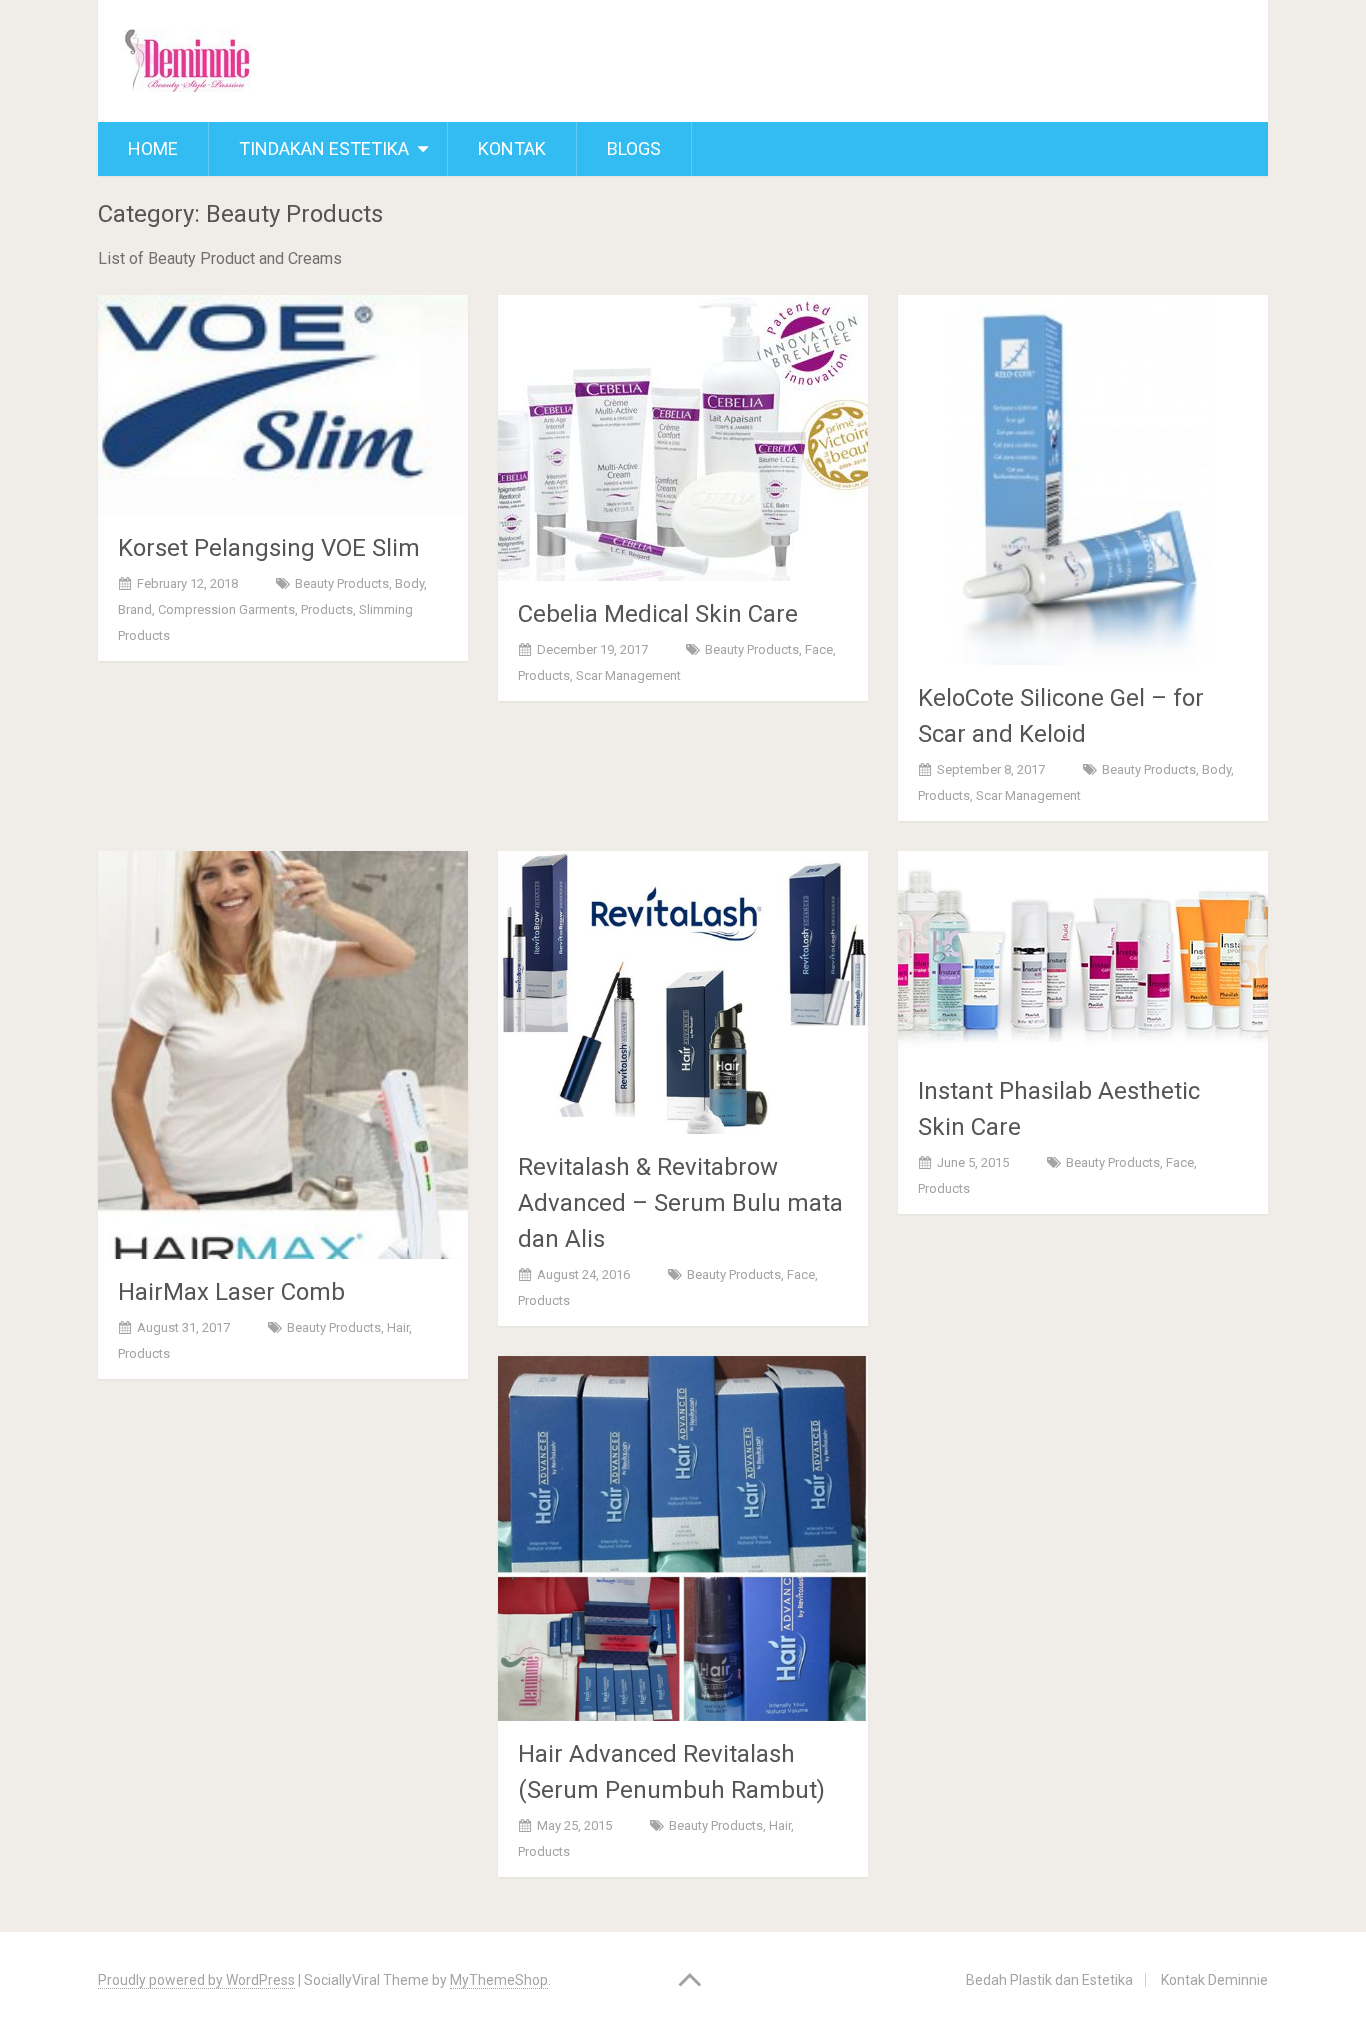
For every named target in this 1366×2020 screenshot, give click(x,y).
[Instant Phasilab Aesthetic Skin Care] (1083, 954)
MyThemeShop (499, 1980)
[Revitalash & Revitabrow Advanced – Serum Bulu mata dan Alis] (683, 992)
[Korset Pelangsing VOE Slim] (283, 405)
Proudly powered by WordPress (196, 1980)
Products (327, 609)
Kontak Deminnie (1214, 1980)
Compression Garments (226, 609)
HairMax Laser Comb (231, 1292)
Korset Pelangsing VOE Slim (269, 548)
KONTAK (512, 148)
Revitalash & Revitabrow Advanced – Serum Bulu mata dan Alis (680, 1203)
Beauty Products (342, 583)
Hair (398, 1327)
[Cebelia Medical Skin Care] (683, 438)
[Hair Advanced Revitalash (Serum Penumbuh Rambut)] (683, 1538)
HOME (153, 148)
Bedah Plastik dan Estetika (1049, 1980)
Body (409, 583)
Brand (135, 609)
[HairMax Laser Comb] (283, 1055)
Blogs (634, 148)
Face (819, 649)
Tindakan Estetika (324, 148)
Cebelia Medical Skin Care (658, 614)
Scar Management (628, 675)
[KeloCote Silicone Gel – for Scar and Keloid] (1083, 480)
